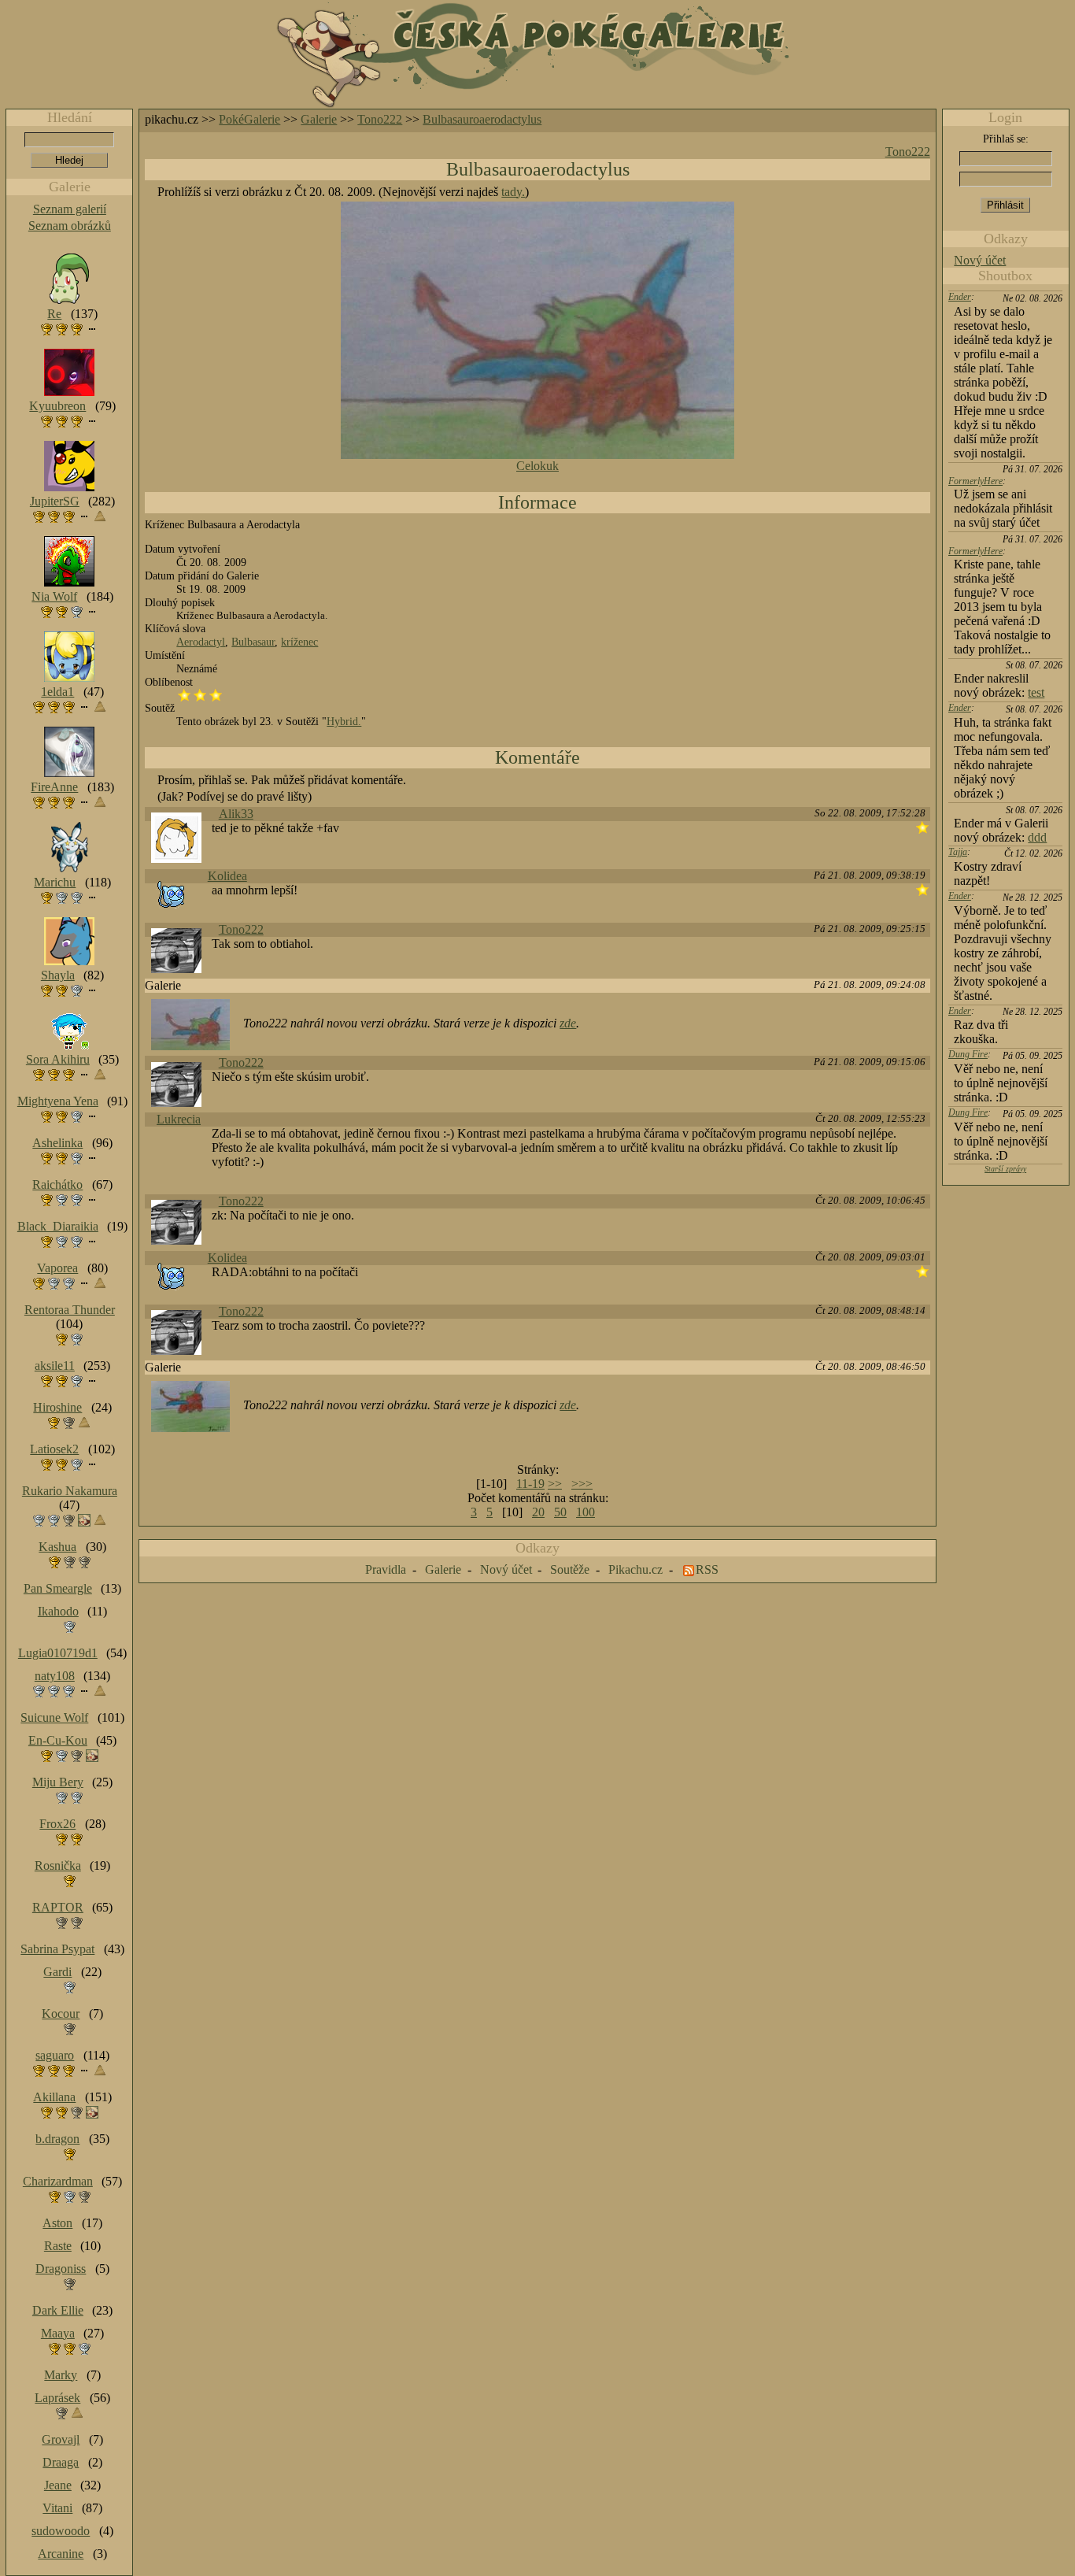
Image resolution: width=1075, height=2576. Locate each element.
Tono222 (380, 119)
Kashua (57, 1547)
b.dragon (57, 2139)
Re (54, 314)
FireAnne (54, 787)
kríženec (299, 642)
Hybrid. (344, 721)
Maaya (58, 2333)
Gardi (57, 1972)
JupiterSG (55, 501)
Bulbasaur (253, 642)
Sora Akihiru (58, 1059)
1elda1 (57, 692)
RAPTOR (58, 1907)
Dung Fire (968, 1054)
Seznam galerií (70, 209)
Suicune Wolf (54, 1717)
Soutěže (570, 1569)
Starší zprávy (1005, 1169)
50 (560, 1512)
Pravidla (386, 1569)
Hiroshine (57, 1407)
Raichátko (57, 1184)
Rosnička (58, 1865)
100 (586, 1512)
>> (555, 1484)
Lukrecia (179, 1119)
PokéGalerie (249, 119)
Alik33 (236, 814)
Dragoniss (61, 2269)
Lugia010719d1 (58, 1653)
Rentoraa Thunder (70, 1310)
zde (568, 1023)
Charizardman (58, 2181)
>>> (582, 1484)
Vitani (57, 2508)
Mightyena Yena (58, 1101)
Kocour (61, 2013)
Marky (61, 2375)
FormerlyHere (975, 481)
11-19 (530, 1484)
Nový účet (980, 260)
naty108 (55, 1676)
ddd (1037, 837)
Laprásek (57, 2398)
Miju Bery (58, 1782)
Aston (57, 2223)
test (1036, 692)
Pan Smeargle (58, 1588)
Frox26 (57, 1824)
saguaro (55, 2055)
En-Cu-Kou (58, 1740)
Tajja (958, 852)
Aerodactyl (201, 642)
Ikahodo (58, 1611)
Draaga (61, 2462)
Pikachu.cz (635, 1569)
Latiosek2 (54, 1449)
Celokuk (537, 466)
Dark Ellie (58, 2310)
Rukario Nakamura (70, 1491)
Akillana (54, 2097)
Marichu (55, 882)
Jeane (58, 2485)
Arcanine (61, 2554)
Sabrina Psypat (57, 1949)
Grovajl (61, 2439)
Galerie (319, 119)
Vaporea (57, 1268)
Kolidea (227, 876)
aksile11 (55, 1366)
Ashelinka (57, 1143)
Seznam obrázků (70, 226)
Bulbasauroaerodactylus (482, 119)
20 (538, 1512)
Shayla (58, 975)
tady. (513, 192)
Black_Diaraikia (58, 1226)
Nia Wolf (54, 596)
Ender (960, 297)
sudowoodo (61, 2531)
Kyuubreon (57, 406)
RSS (707, 1569)
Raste (58, 2246)
